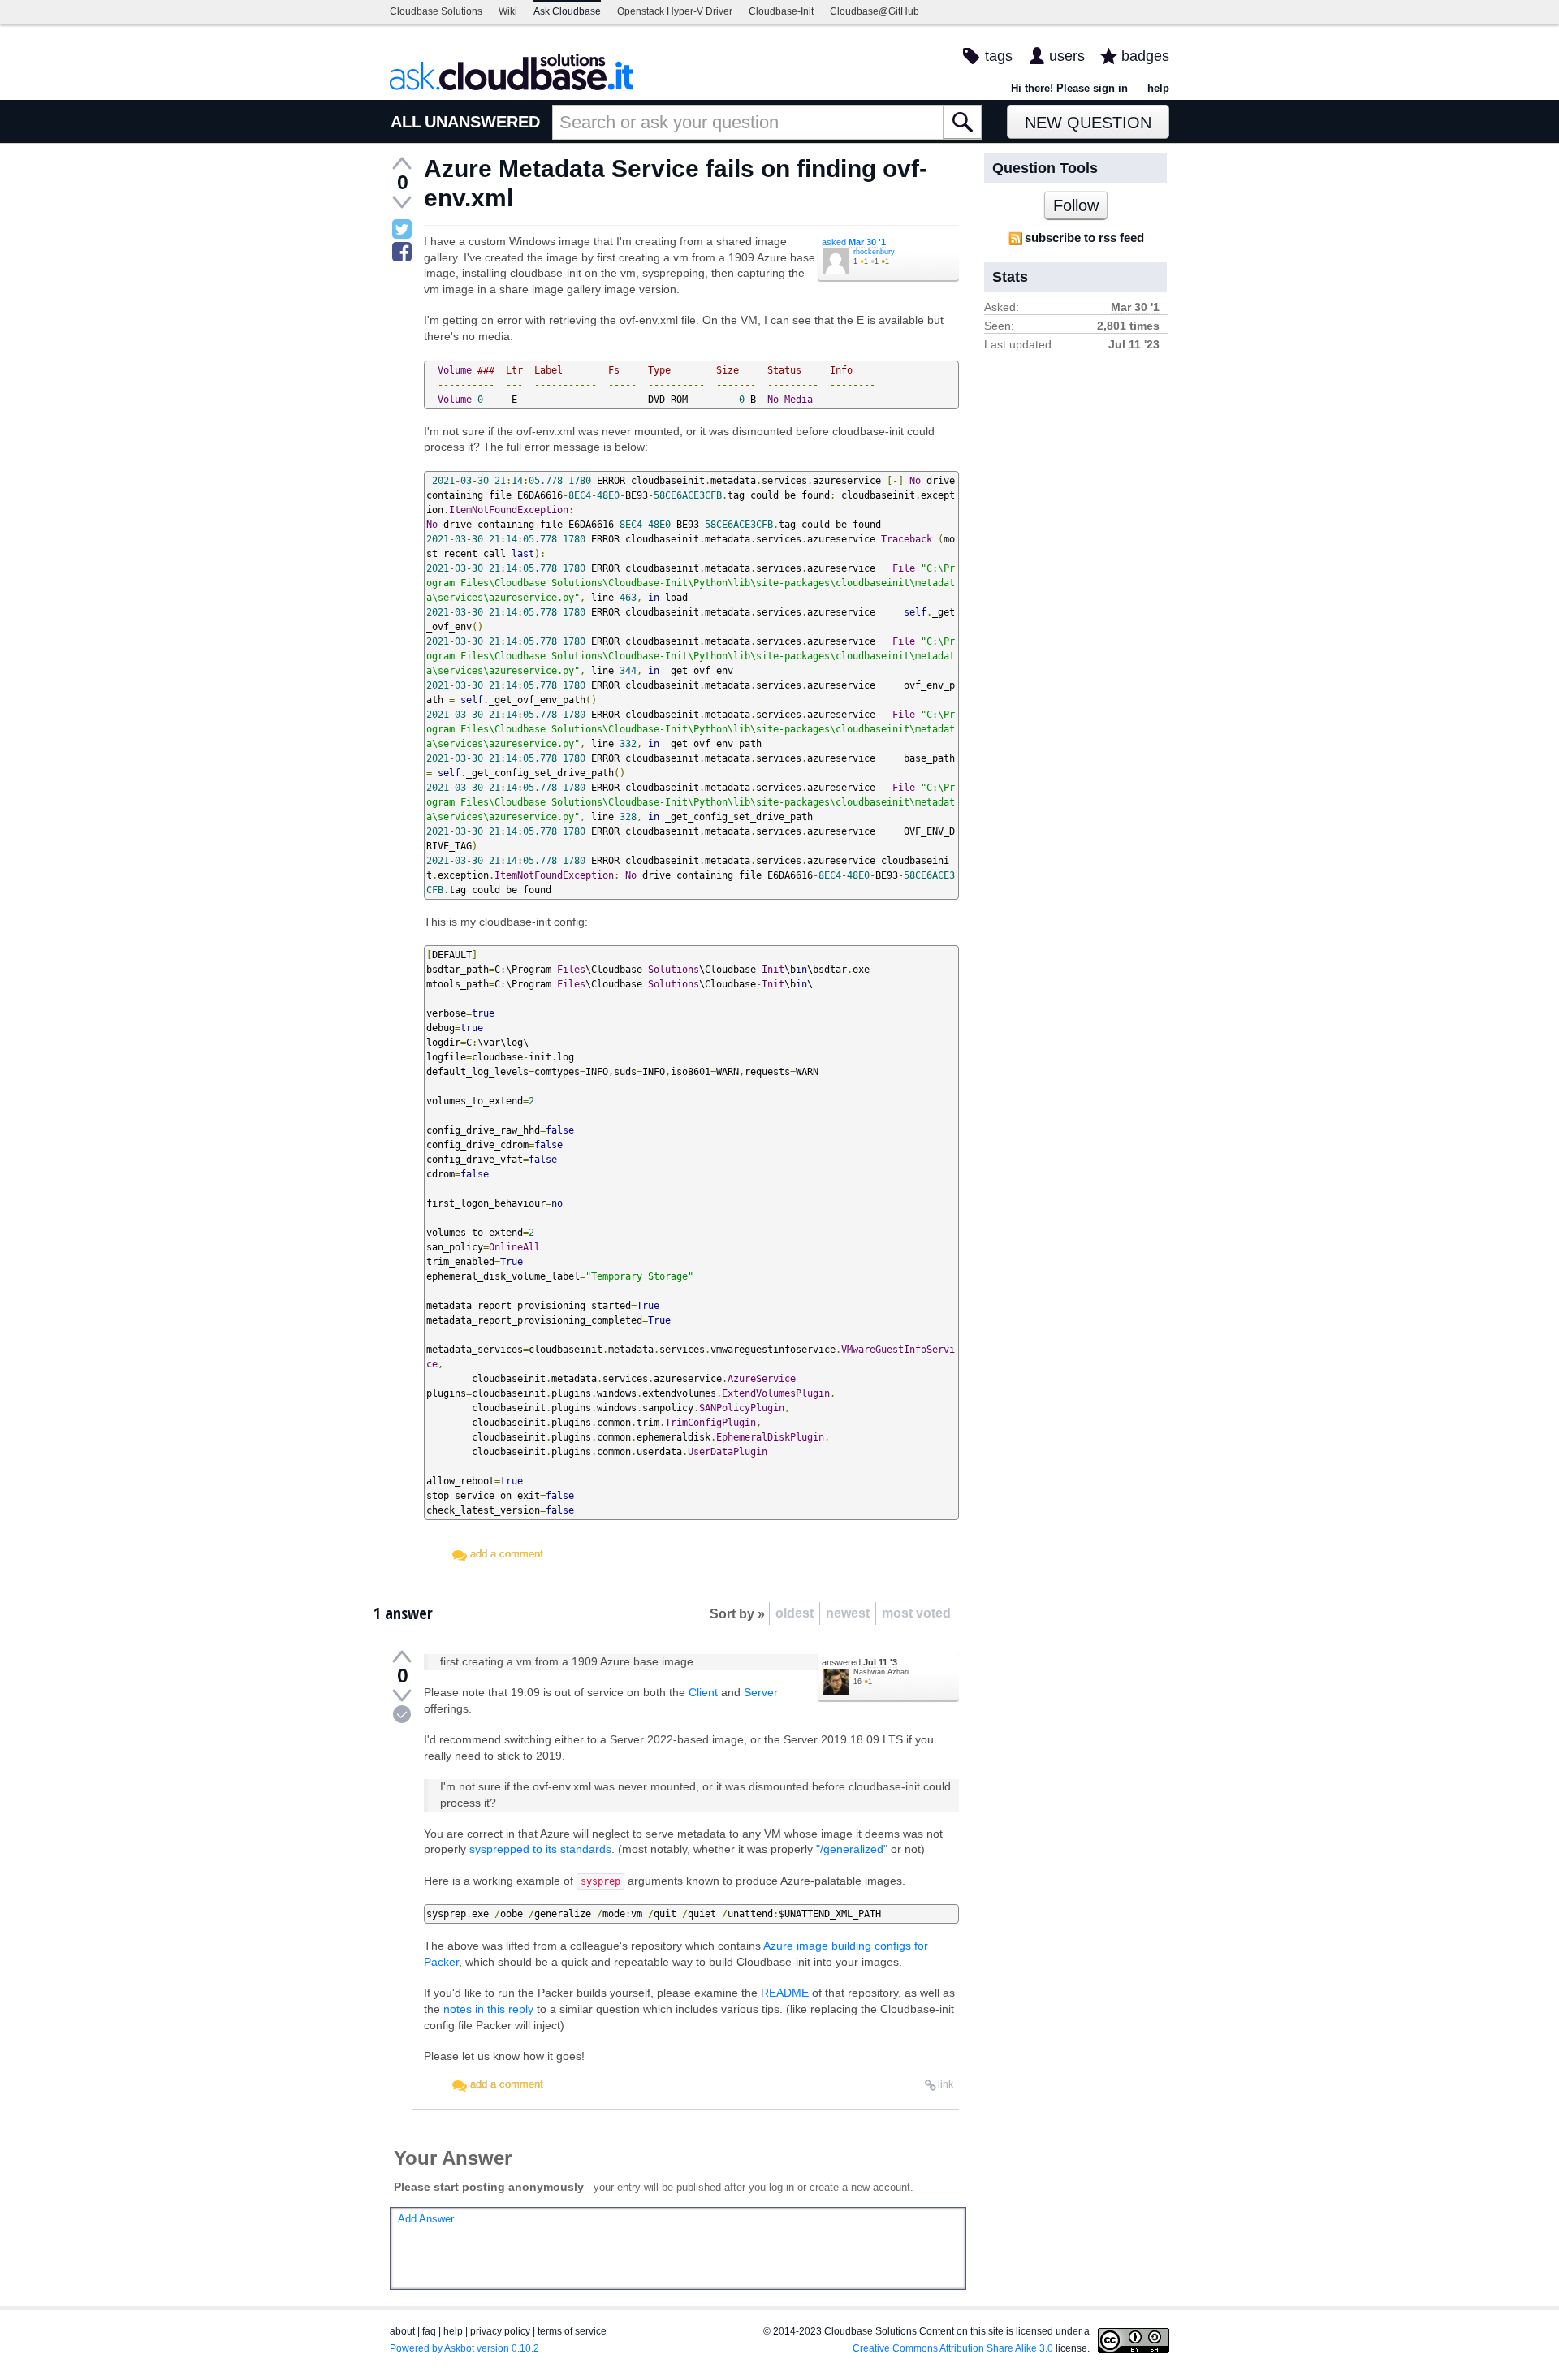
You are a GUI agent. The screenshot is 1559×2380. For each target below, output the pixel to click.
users (1067, 56)
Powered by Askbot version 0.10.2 (464, 2348)
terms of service (572, 2331)
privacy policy (500, 2331)
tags (999, 56)
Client (703, 1692)
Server (761, 1692)
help (1158, 88)
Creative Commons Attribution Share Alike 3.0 (953, 2348)
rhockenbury (874, 252)
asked (854, 242)
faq (429, 2331)
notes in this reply (488, 2009)
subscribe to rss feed (1084, 238)
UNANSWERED (482, 122)
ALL (406, 122)
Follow (1076, 205)
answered (859, 1662)
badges (1145, 56)
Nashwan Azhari (881, 1672)
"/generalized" (852, 1849)
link (946, 2084)
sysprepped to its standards (540, 1849)
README (785, 1993)
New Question (1088, 123)
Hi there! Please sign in (1069, 88)
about (402, 2331)
